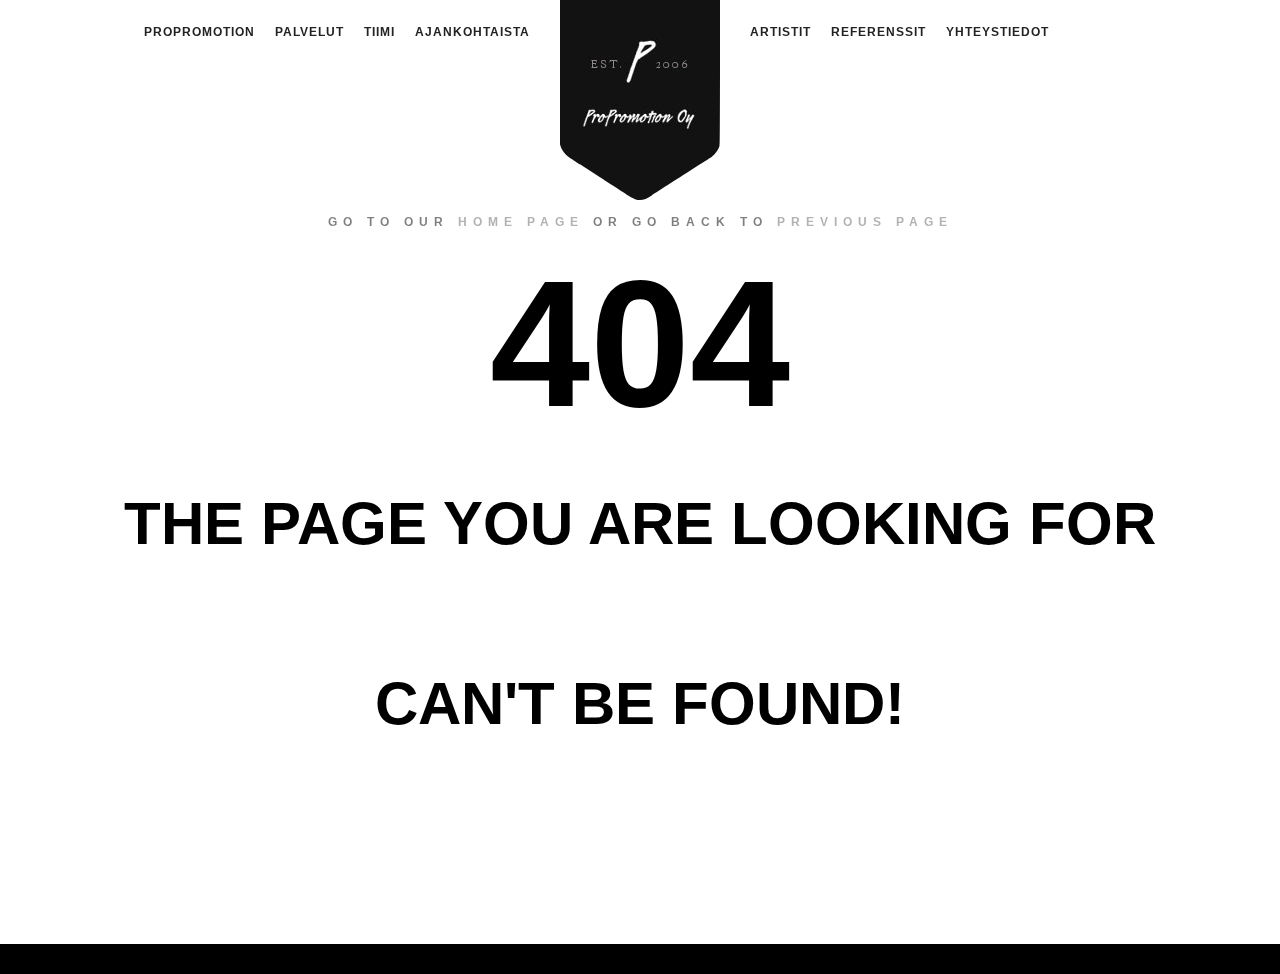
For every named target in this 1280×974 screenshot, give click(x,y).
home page (521, 222)
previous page (865, 222)
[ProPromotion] (640, 88)
